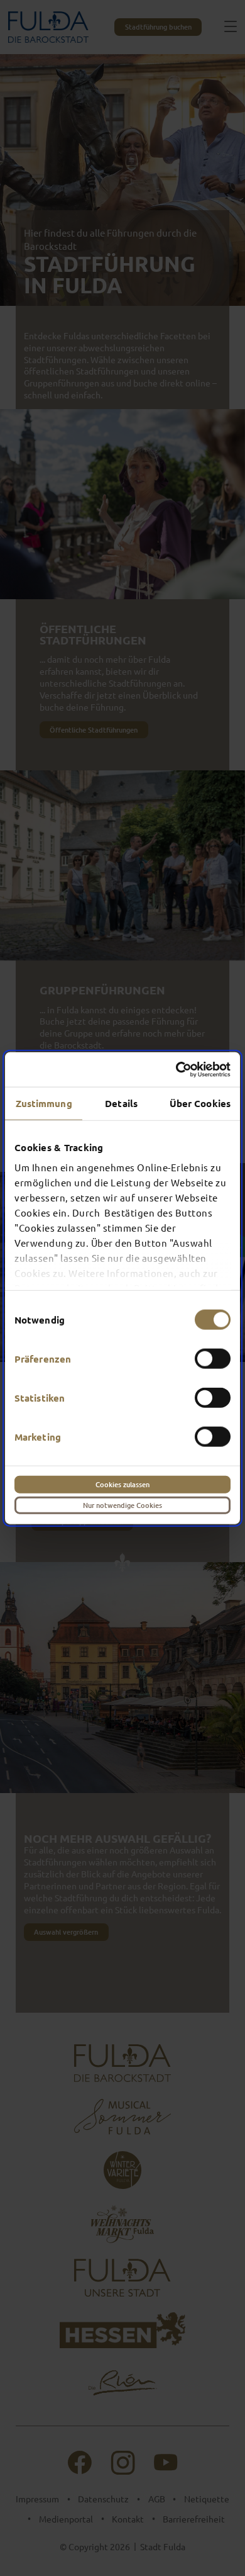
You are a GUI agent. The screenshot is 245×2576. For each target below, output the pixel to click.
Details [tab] (121, 1103)
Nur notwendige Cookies (122, 1505)
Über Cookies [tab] (200, 1103)
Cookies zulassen (122, 1484)
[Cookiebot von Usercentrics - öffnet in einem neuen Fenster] (176, 1069)
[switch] (213, 1359)
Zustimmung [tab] (44, 1103)
